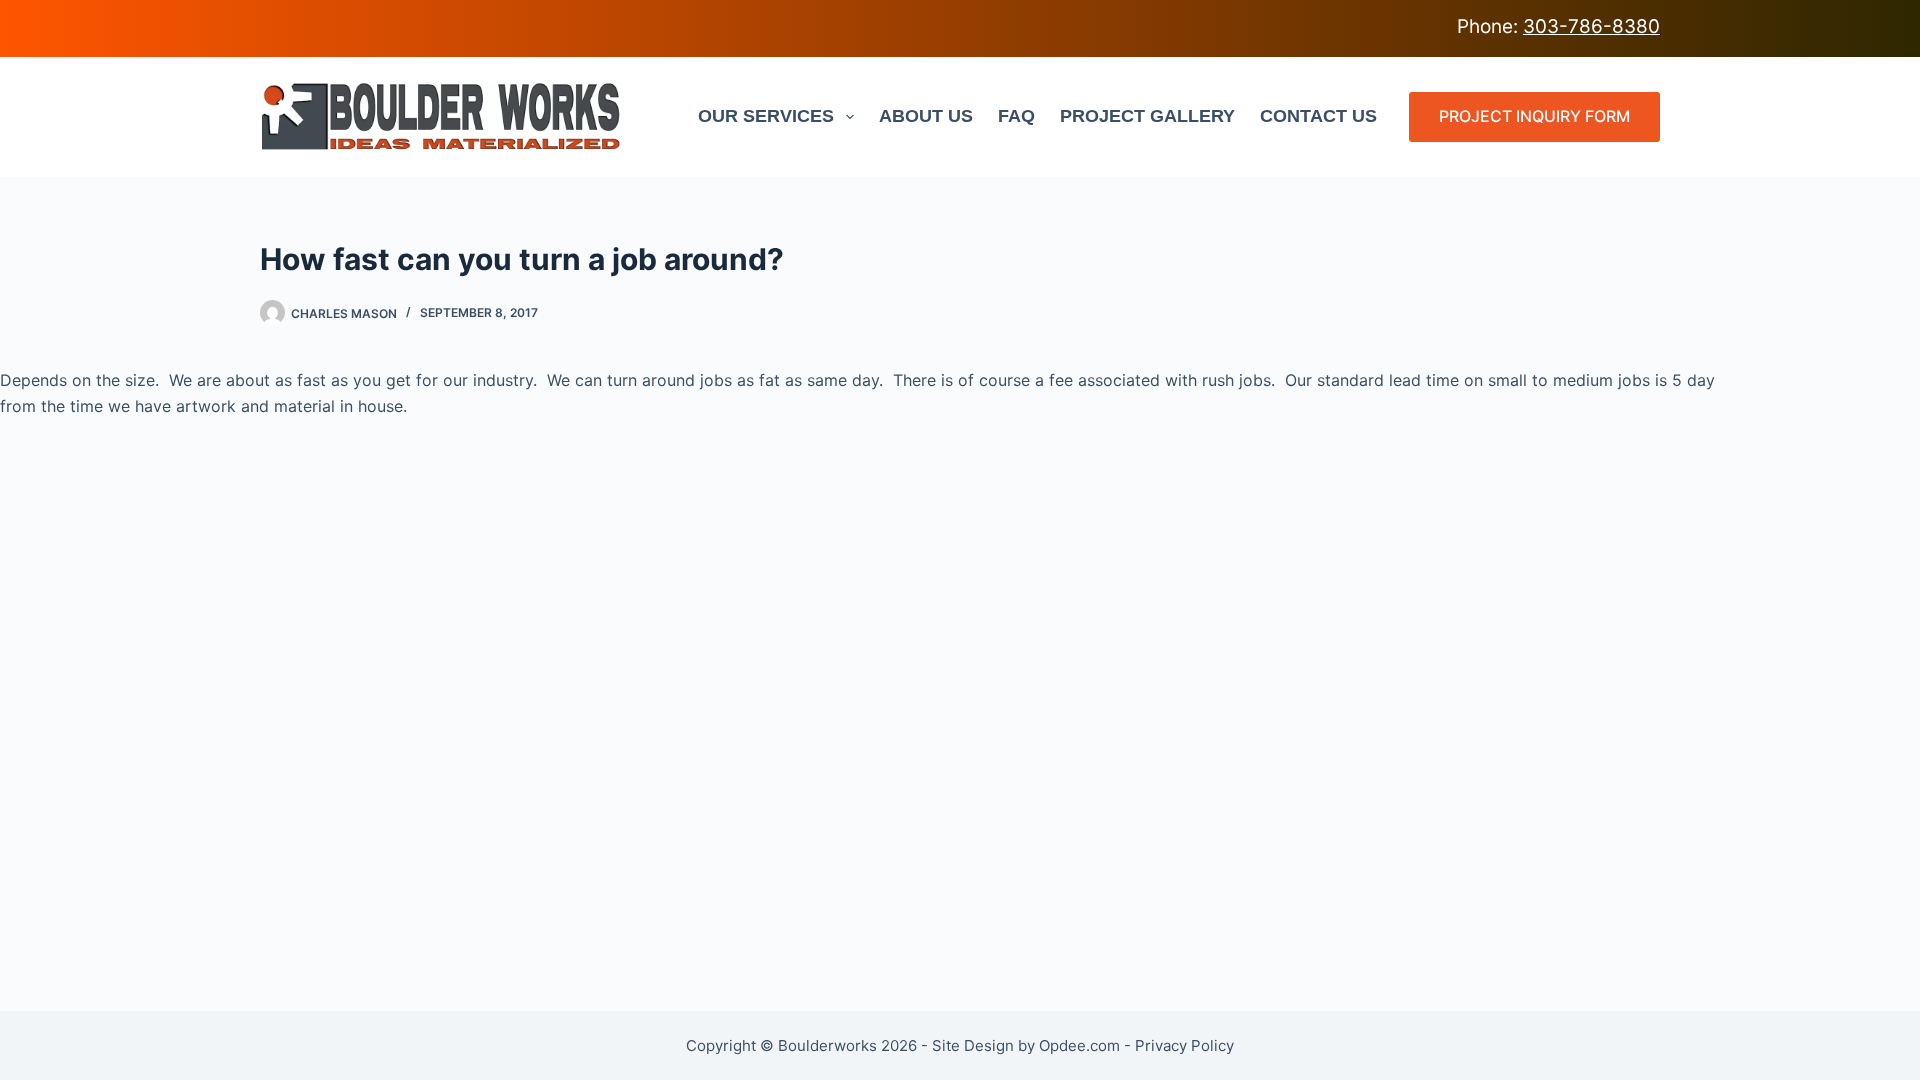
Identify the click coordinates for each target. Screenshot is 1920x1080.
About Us (926, 116)
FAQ (1016, 116)
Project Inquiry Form (1534, 116)
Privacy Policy (1184, 1045)
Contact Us (1318, 116)
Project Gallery (1147, 116)
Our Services (766, 116)
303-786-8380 (1591, 26)
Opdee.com (1079, 1045)
